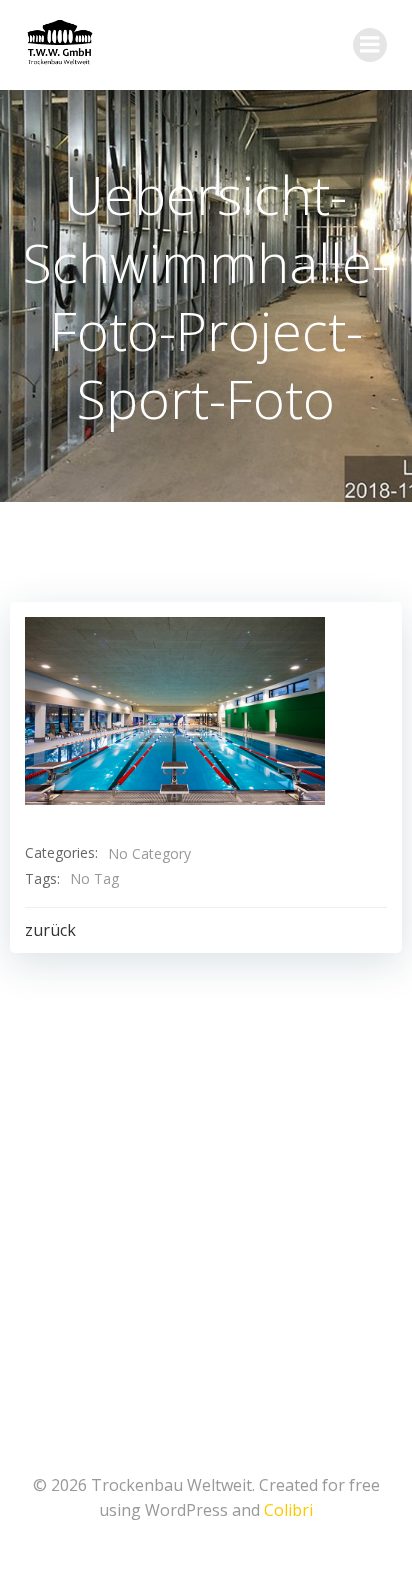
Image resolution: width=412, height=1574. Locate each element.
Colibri (288, 1510)
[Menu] (370, 45)
